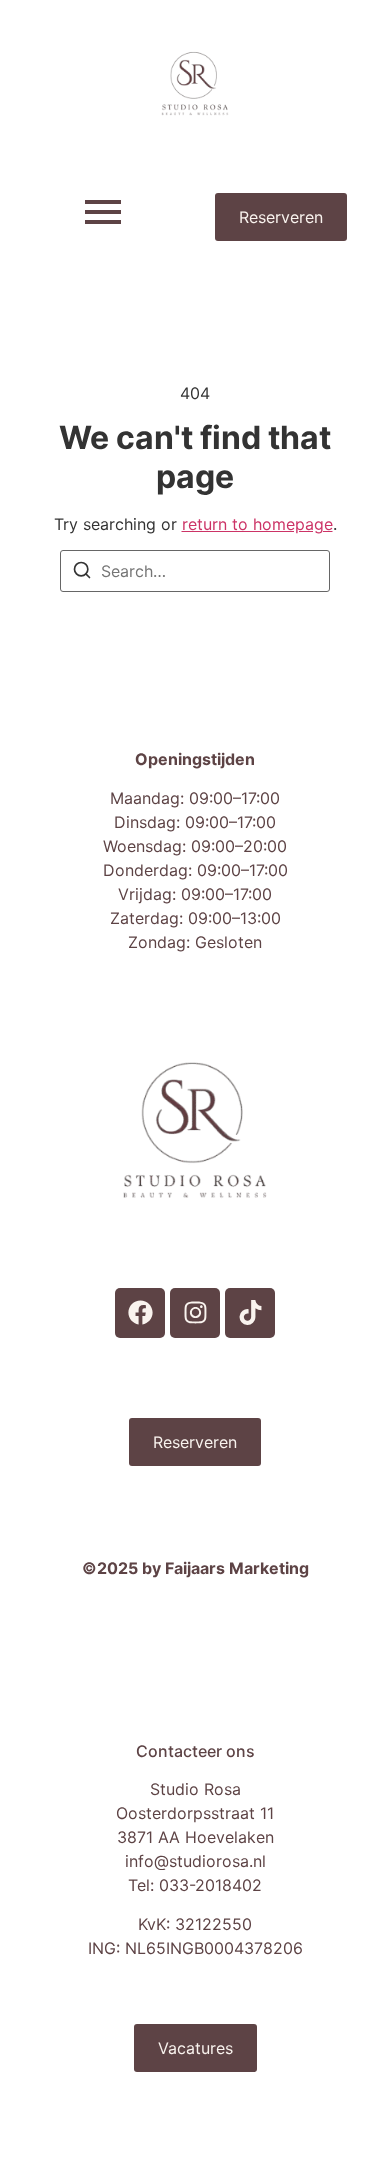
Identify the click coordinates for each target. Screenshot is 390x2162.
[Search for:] (195, 571)
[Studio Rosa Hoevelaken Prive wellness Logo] (195, 83)
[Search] (82, 573)
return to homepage (257, 524)
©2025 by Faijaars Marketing (195, 1568)
